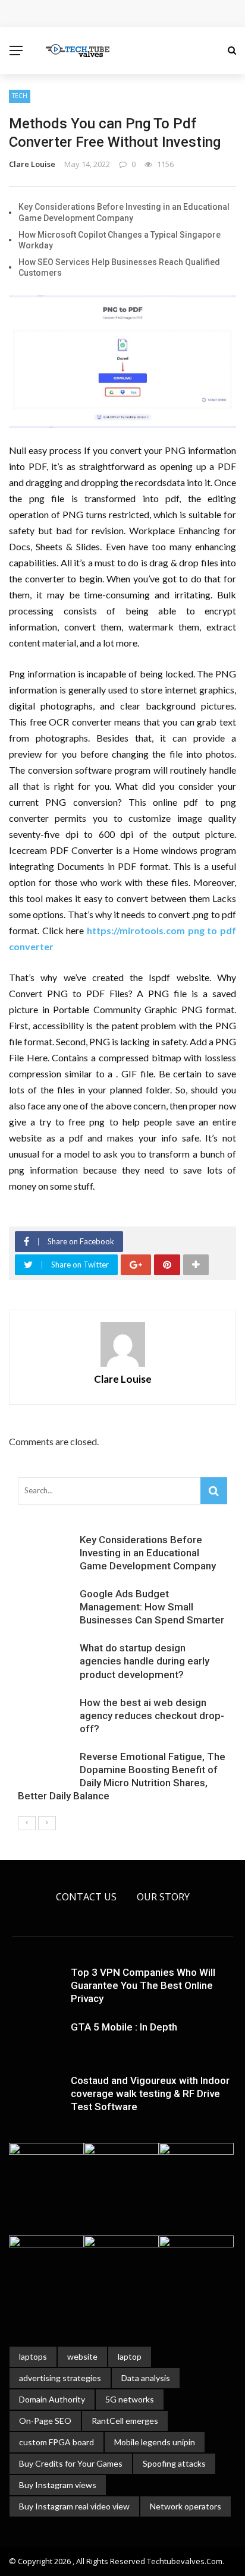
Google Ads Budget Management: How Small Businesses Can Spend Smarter (152, 1607)
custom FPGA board (56, 2442)
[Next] (47, 1823)
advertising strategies (60, 2378)
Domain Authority (52, 2399)
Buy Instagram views (58, 2485)
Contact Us (86, 1897)
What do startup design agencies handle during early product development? (145, 1661)
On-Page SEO (45, 2421)
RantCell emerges (125, 2421)
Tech (20, 96)
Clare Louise (32, 164)
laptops (33, 2356)
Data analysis (146, 2378)
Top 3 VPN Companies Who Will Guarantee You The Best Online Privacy (143, 1985)
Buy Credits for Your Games (71, 2463)
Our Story (163, 1897)
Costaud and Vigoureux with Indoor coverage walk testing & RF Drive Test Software (150, 2093)
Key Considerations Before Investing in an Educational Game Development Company (148, 1553)
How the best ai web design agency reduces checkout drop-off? (152, 1716)
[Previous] (27, 1823)
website (82, 2356)
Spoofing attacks (174, 2463)
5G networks (130, 2399)
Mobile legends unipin (155, 2442)
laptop (130, 2356)
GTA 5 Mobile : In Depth (124, 2027)
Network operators (186, 2506)
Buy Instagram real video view (74, 2506)
